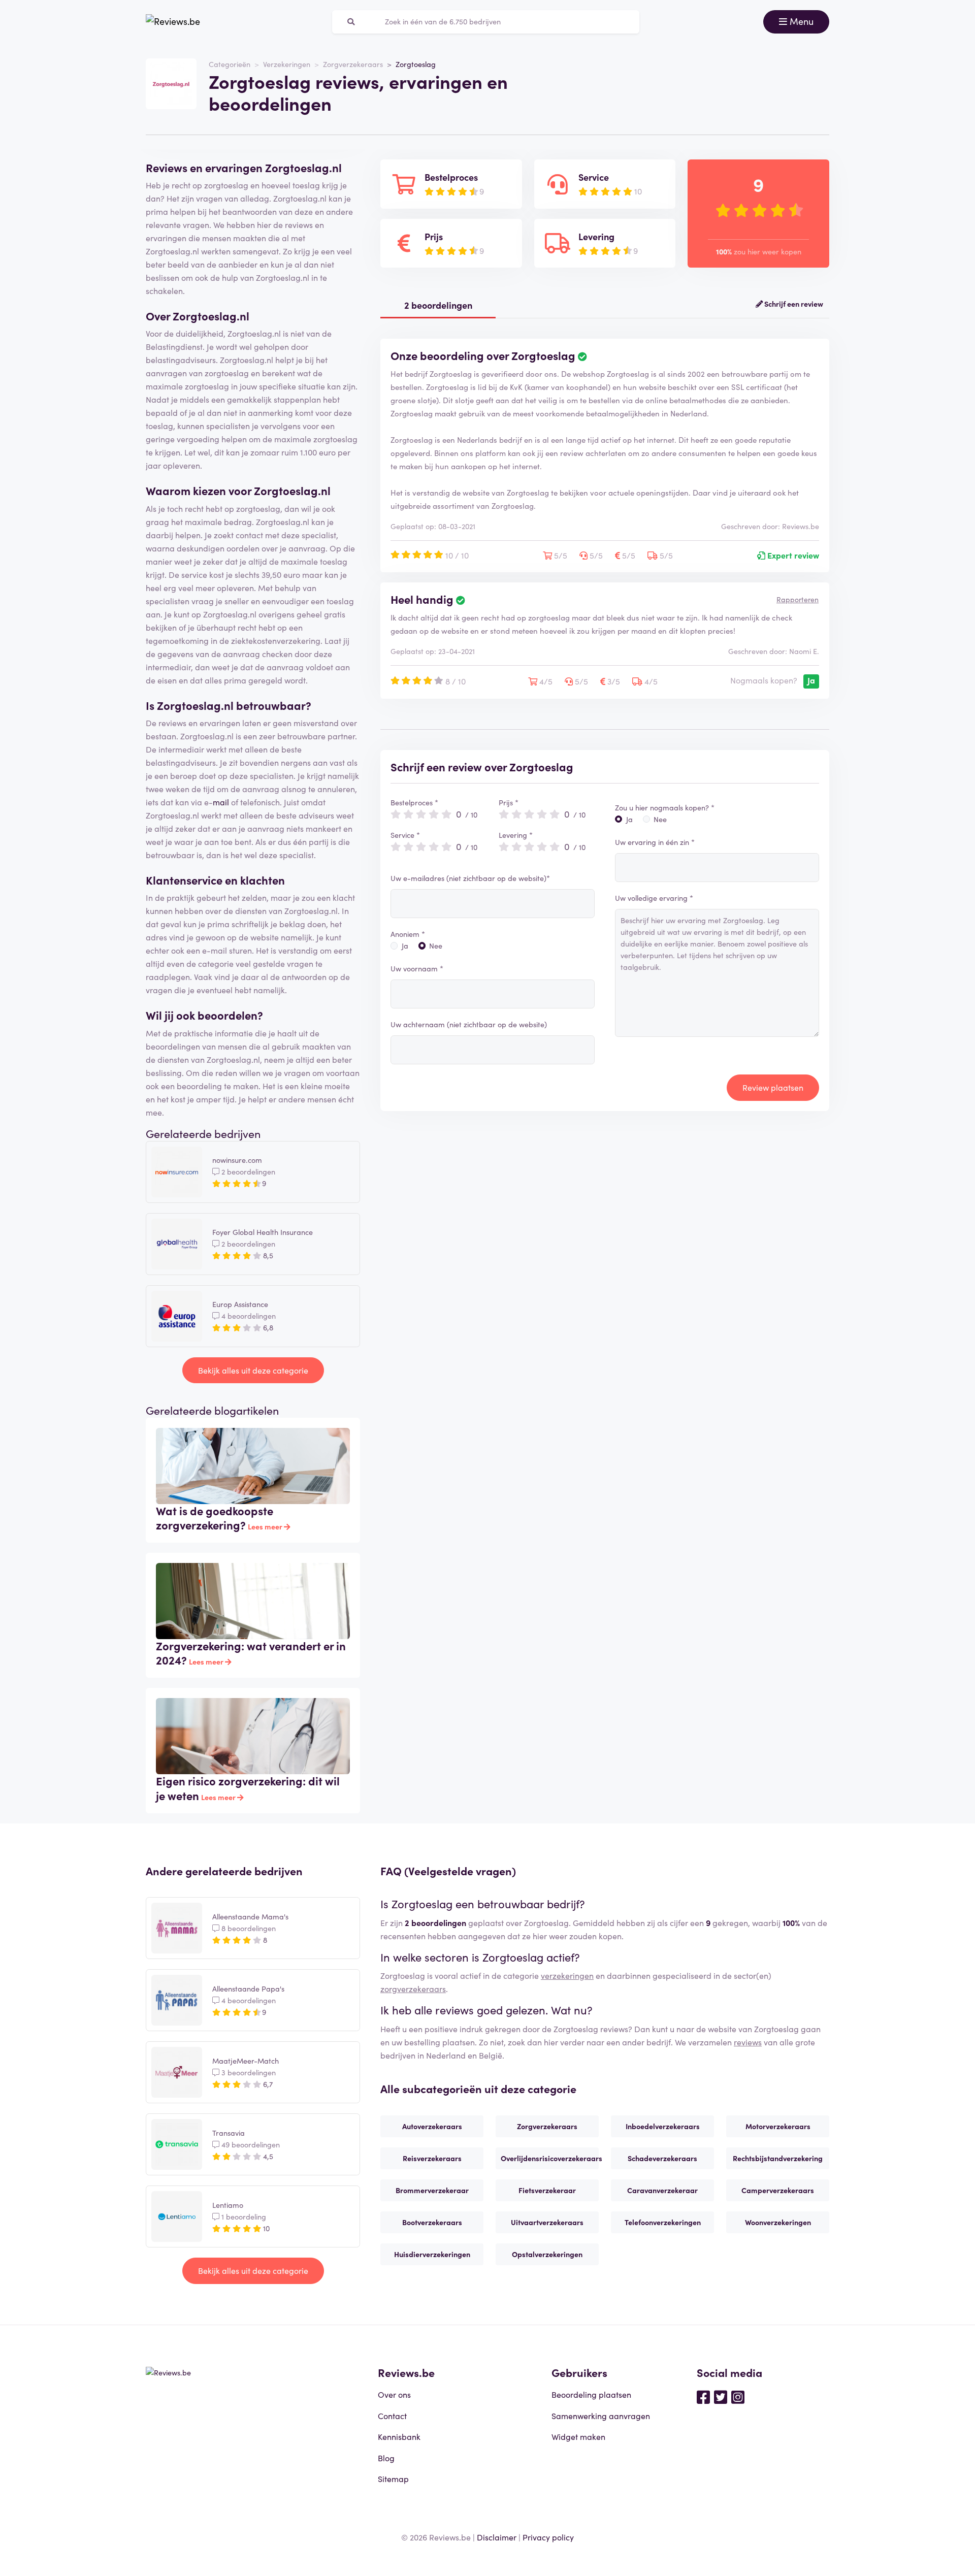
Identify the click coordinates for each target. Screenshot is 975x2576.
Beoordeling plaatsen (591, 2394)
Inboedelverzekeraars (663, 2126)
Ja (405, 945)
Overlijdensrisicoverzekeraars (550, 2158)
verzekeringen (567, 1975)
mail (221, 802)
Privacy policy (548, 2537)
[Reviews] (173, 22)
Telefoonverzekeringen (663, 2222)
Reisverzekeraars (432, 2158)
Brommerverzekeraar (432, 2190)
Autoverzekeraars (432, 2126)
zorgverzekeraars (413, 1988)
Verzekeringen (287, 64)
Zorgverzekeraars (353, 64)
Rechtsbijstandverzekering (778, 2158)
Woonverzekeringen (778, 2222)
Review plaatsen (773, 1087)
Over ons (394, 2394)
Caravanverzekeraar (662, 2190)
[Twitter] (721, 2396)
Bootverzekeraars (432, 2222)
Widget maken (578, 2436)
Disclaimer (497, 2537)
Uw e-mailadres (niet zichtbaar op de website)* (470, 878)
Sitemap (393, 2479)
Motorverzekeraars (778, 2126)
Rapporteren (798, 599)
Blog (386, 2458)
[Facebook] (703, 2396)
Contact (392, 2416)
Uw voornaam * (417, 968)
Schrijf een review (793, 304)
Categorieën (230, 64)
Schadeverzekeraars (662, 2158)
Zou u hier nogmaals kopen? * (665, 807)
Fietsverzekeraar (547, 2190)
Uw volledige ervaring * (654, 898)
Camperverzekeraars (778, 2190)
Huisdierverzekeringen (432, 2254)
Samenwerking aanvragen (601, 2416)
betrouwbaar (271, 705)
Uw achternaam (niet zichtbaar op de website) (469, 1024)
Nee (436, 945)
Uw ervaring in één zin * (655, 842)
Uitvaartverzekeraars (547, 2222)
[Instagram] (738, 2396)
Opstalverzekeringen (547, 2254)
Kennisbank (399, 2436)
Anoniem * (408, 934)
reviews (748, 2042)
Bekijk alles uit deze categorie (253, 1370)
